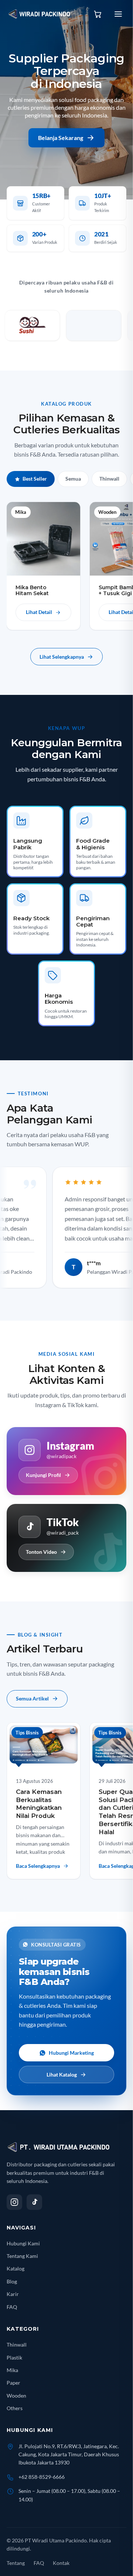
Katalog (16, 2268)
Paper (13, 2383)
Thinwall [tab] (109, 479)
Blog (12, 2281)
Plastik (14, 2357)
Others (15, 2408)
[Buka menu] (118, 14)
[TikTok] (34, 2202)
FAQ (12, 2307)
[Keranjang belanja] (98, 14)
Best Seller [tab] (35, 479)
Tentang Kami (22, 2256)
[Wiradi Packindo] (40, 14)
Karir (13, 2294)
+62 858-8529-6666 (42, 2477)
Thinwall (17, 2345)
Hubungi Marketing (71, 2053)
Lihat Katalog (62, 2075)
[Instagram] (14, 2202)
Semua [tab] (73, 479)
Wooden (16, 2396)
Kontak (61, 2563)
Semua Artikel (32, 1698)
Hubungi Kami (23, 2243)
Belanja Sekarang (61, 138)
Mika (12, 2370)
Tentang (16, 2563)
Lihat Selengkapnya (62, 657)
